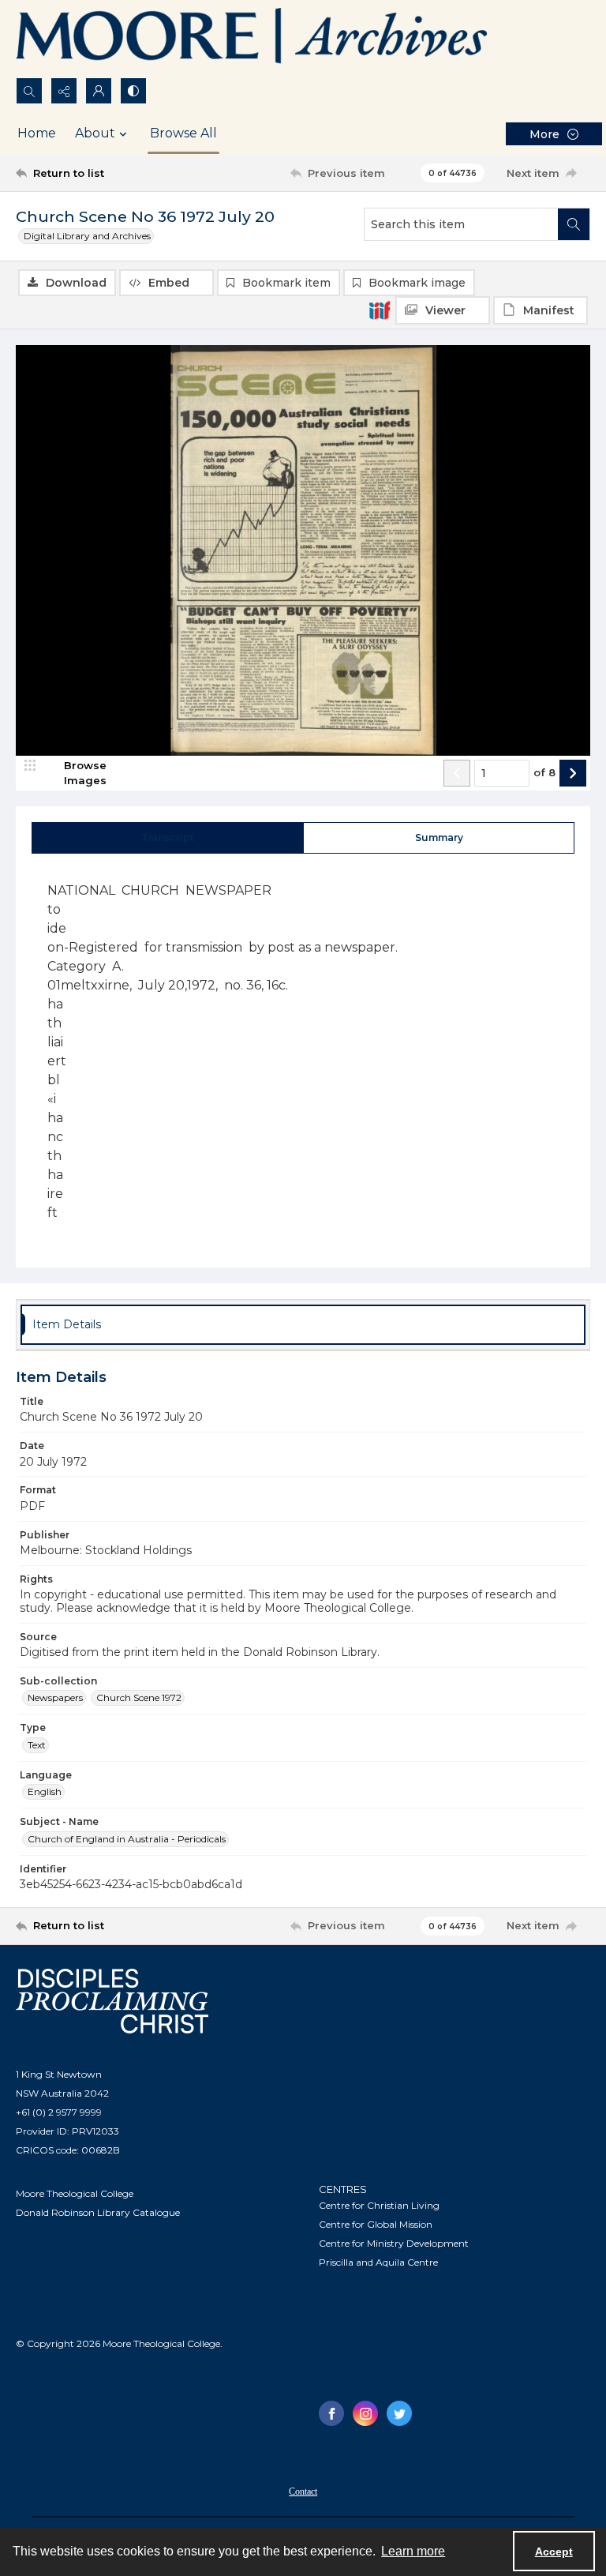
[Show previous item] (457, 773)
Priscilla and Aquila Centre (378, 2262)
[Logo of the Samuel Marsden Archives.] (252, 39)
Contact (303, 2492)
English (45, 1791)
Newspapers (55, 1697)
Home (37, 133)
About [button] (95, 133)
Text (37, 1745)
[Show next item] (573, 773)
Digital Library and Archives (87, 236)
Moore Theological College (75, 2193)
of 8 (544, 772)
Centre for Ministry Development (394, 2243)
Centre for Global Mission (376, 2224)
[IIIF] (380, 310)
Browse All (183, 133)
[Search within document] (574, 224)
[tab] (168, 838)
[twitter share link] (399, 2413)
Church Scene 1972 (139, 1697)
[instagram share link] (365, 2413)
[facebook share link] (331, 2413)
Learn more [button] (413, 2551)
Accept (554, 2552)
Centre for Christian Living (379, 2205)
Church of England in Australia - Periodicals (127, 1839)
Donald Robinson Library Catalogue (98, 2212)
